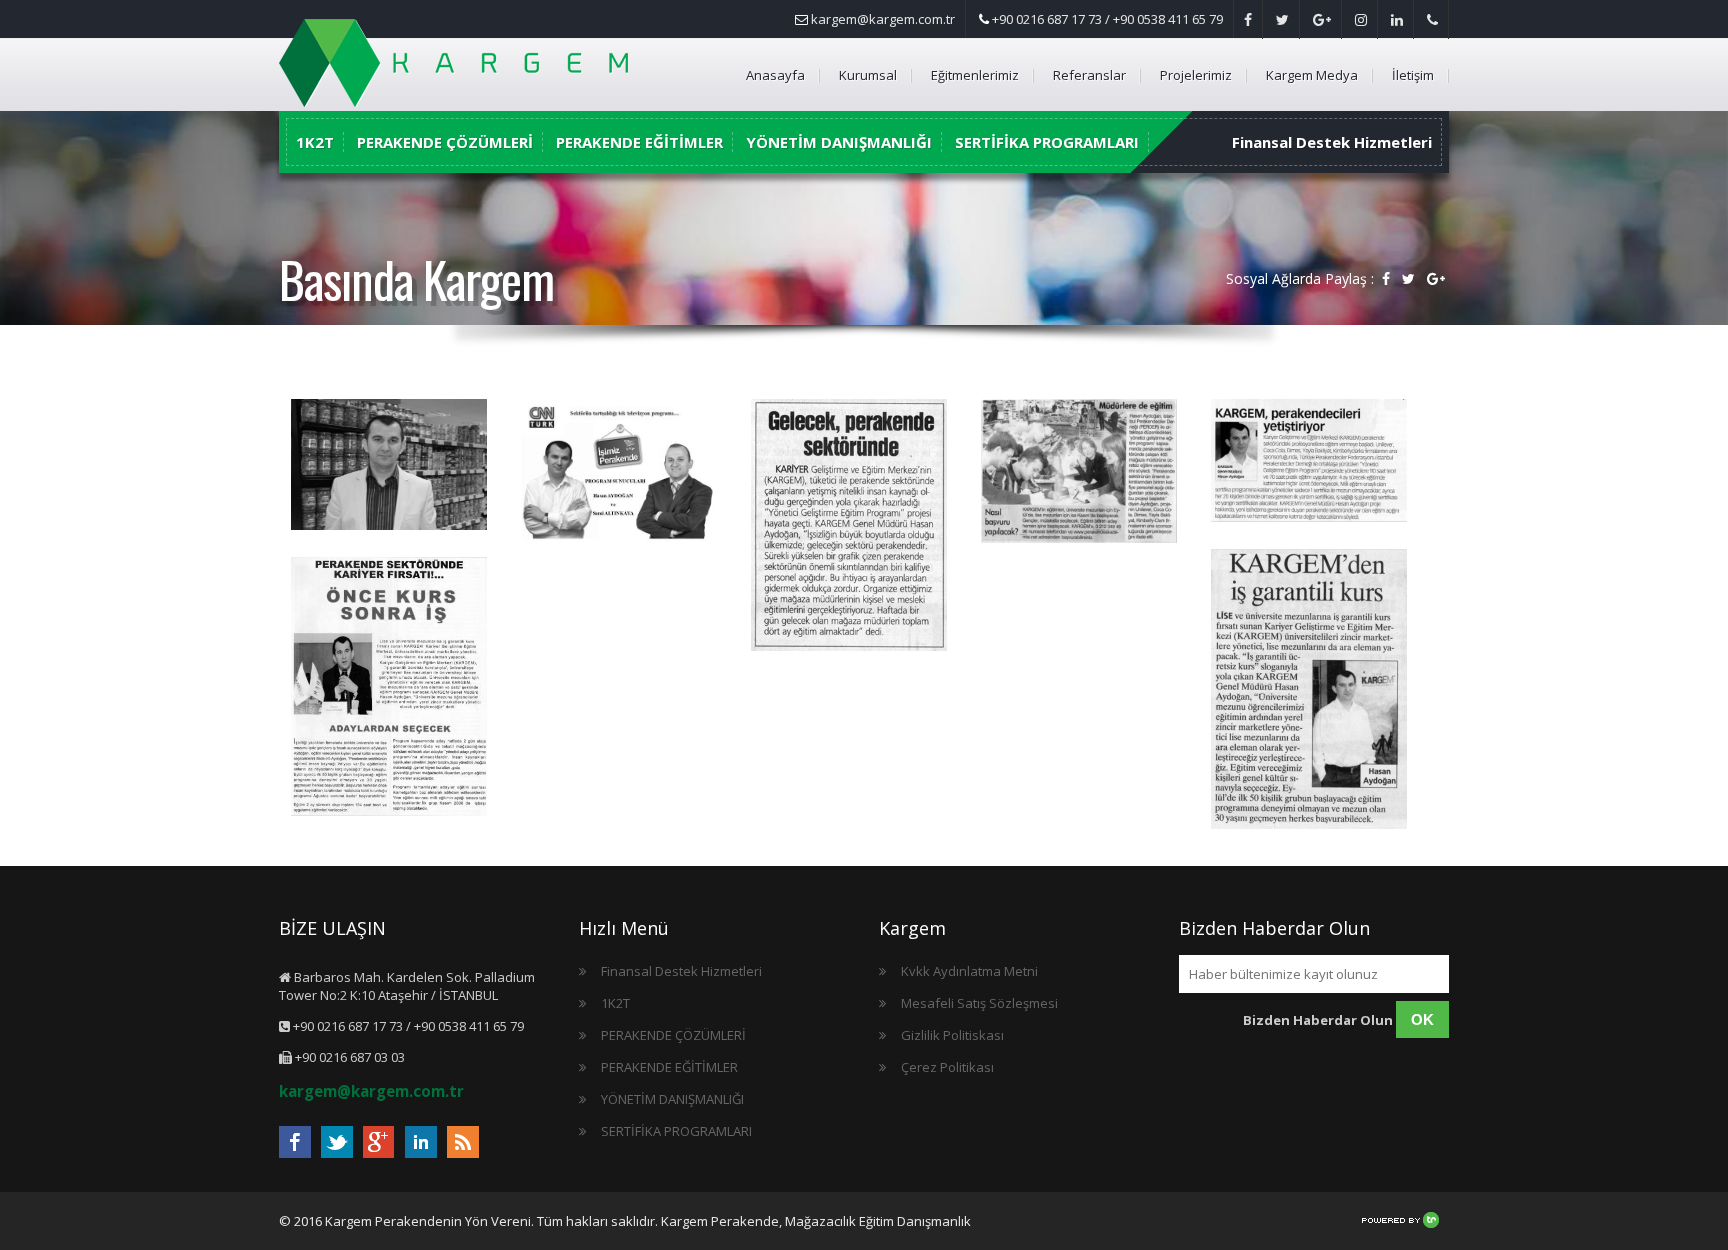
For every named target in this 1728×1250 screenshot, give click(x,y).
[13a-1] (389, 688)
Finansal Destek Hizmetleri (1332, 142)
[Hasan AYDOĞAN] (389, 466)
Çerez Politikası (947, 1067)
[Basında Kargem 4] (849, 527)
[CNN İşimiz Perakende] (619, 488)
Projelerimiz (1196, 75)
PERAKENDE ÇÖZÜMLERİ (445, 142)
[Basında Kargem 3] (1079, 473)
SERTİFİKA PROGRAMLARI (1047, 142)
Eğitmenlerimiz (975, 75)
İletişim (1413, 75)
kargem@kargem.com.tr (881, 19)
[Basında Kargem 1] (1309, 691)
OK (1422, 1019)
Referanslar (1089, 75)
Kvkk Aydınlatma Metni (969, 971)
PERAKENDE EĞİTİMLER (639, 142)
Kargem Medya (1312, 75)
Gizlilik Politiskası (952, 1035)
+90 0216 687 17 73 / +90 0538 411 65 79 (1106, 19)
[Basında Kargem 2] (1309, 462)
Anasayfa (775, 75)
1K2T (315, 142)
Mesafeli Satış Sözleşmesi (979, 1003)
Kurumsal (868, 75)
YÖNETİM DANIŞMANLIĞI (839, 142)
